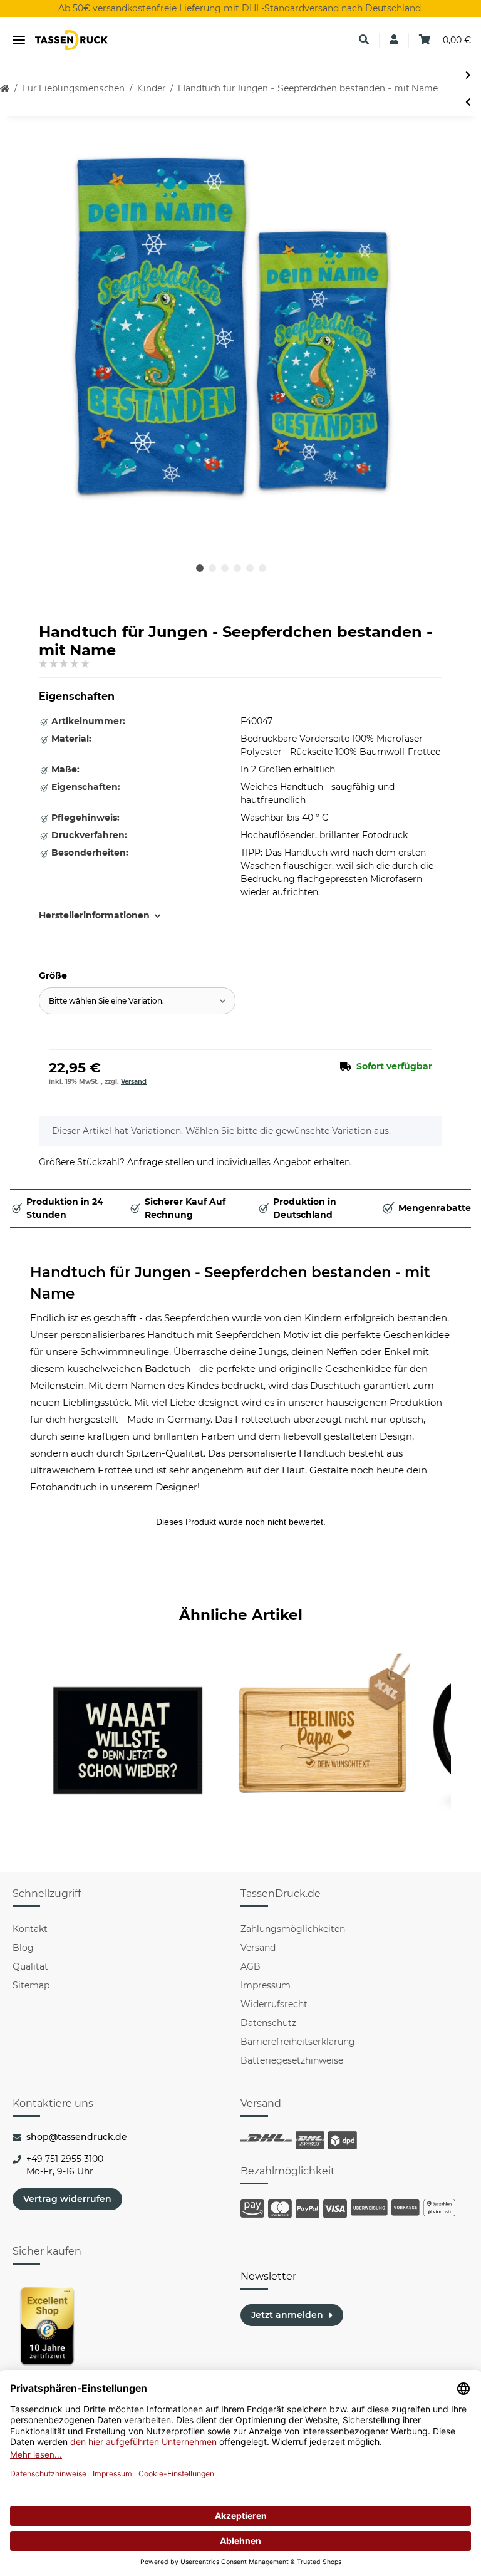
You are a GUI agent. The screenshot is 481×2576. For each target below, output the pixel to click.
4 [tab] (237, 568)
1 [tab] (200, 568)
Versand (134, 1082)
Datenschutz (268, 2023)
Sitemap (31, 1985)
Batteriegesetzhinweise (292, 2060)
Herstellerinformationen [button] (94, 915)
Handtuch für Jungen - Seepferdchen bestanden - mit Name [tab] (230, 1283)
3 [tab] (225, 568)
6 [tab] (262, 568)
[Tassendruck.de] (71, 40)
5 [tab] (250, 568)
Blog (23, 1948)
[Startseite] (5, 89)
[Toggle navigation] (19, 40)
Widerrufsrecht (274, 2004)
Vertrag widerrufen (67, 2199)
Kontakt (30, 1929)
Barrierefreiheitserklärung (298, 2042)
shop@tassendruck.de (77, 2137)
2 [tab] (212, 568)
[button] (364, 40)
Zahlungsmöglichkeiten (293, 1929)
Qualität (30, 1966)
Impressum (266, 1985)
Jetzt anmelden (287, 2315)
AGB (251, 1966)
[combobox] (137, 1001)
